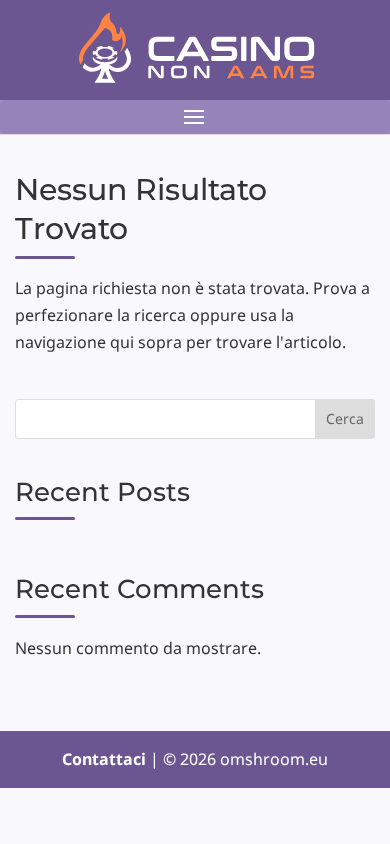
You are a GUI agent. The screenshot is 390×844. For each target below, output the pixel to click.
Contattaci (106, 759)
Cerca (345, 418)
